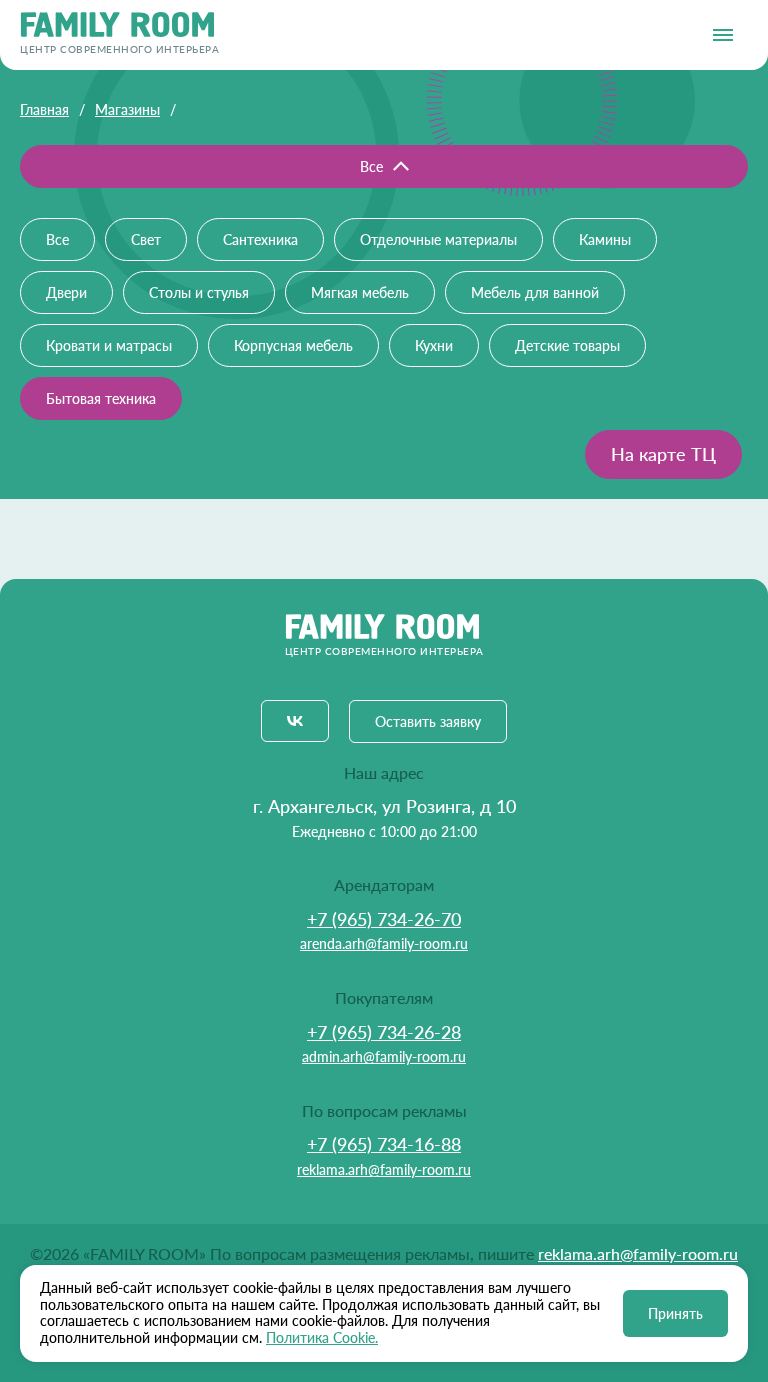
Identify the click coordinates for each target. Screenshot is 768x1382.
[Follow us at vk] (295, 721)
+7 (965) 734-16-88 (384, 1144)
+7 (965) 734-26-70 (384, 919)
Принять (675, 1313)
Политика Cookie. (322, 1337)
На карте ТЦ (663, 454)
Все (371, 166)
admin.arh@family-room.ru (384, 1056)
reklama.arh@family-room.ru (384, 1169)
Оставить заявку (428, 721)
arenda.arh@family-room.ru (384, 943)
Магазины (127, 109)
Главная (44, 109)
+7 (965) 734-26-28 (384, 1032)
